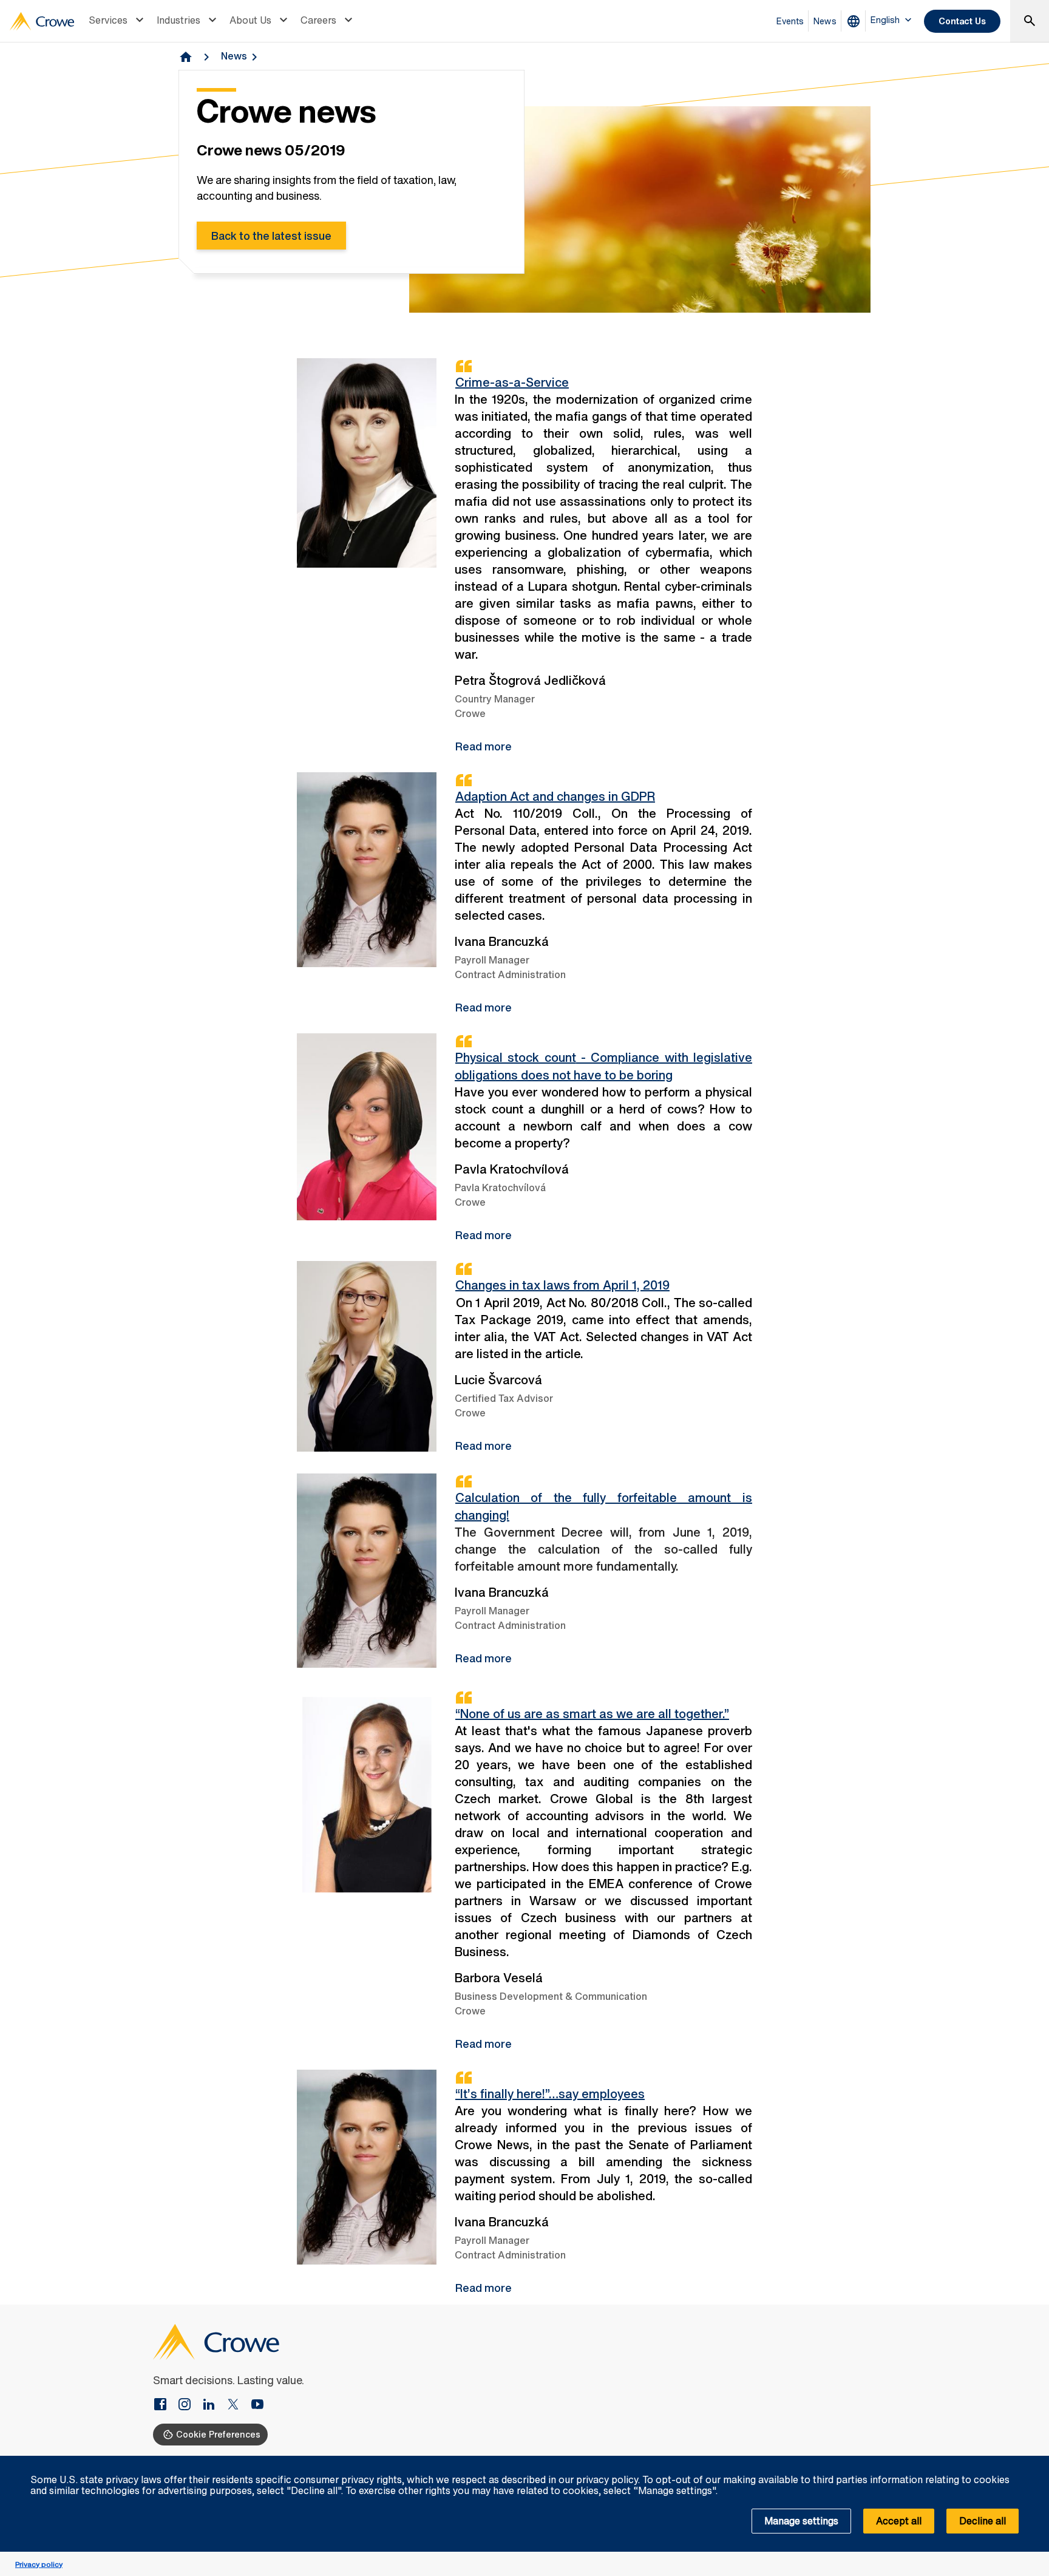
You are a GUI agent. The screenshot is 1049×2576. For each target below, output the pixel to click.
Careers (318, 20)
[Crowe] (42, 21)
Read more (484, 746)
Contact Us (962, 21)
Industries (178, 20)
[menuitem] (118, 21)
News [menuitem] (825, 21)
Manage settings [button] (801, 2521)
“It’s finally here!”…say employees (550, 2094)
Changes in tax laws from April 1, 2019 (562, 1285)
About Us (250, 20)
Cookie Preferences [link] (218, 2434)
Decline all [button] (983, 2521)
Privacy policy (39, 2564)
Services (108, 20)
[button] (1033, 2462)
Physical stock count (603, 1066)
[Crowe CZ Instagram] (189, 2405)
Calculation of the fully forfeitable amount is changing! (603, 1506)
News (234, 56)
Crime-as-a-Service (512, 382)
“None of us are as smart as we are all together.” (592, 1714)
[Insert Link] (165, 2405)
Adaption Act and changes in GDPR (555, 796)
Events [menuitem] (790, 21)
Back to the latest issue (271, 236)
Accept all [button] (899, 2521)
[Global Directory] (856, 21)
